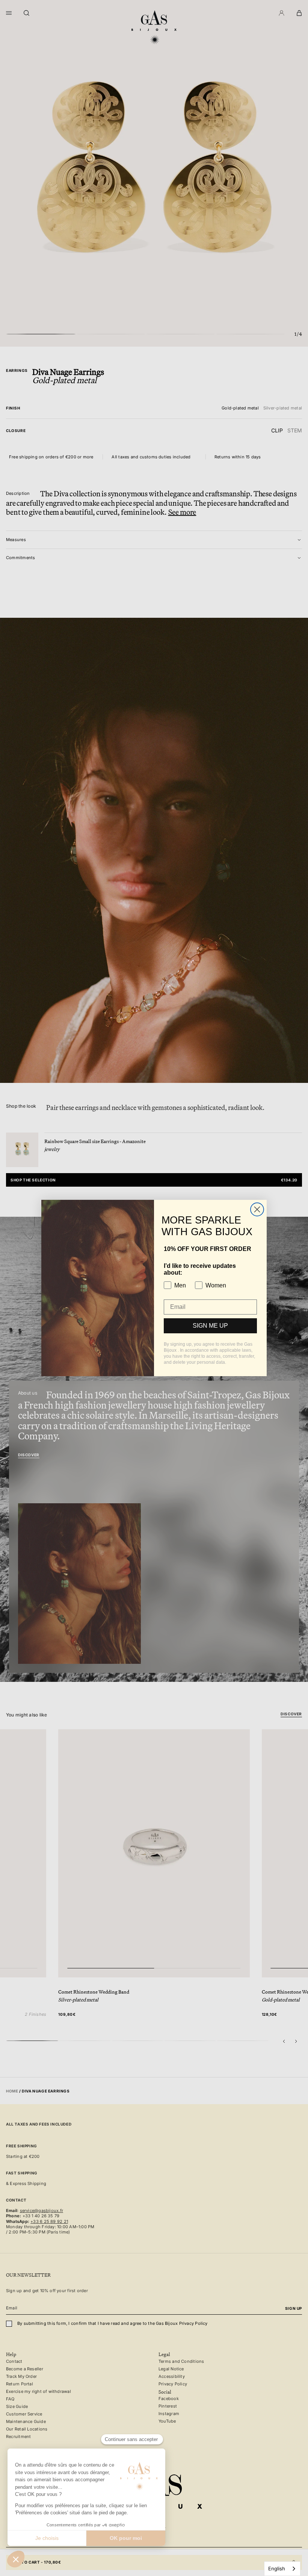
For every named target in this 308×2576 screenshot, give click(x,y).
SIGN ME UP (210, 1326)
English (277, 2568)
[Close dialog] (257, 1209)
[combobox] (282, 2569)
